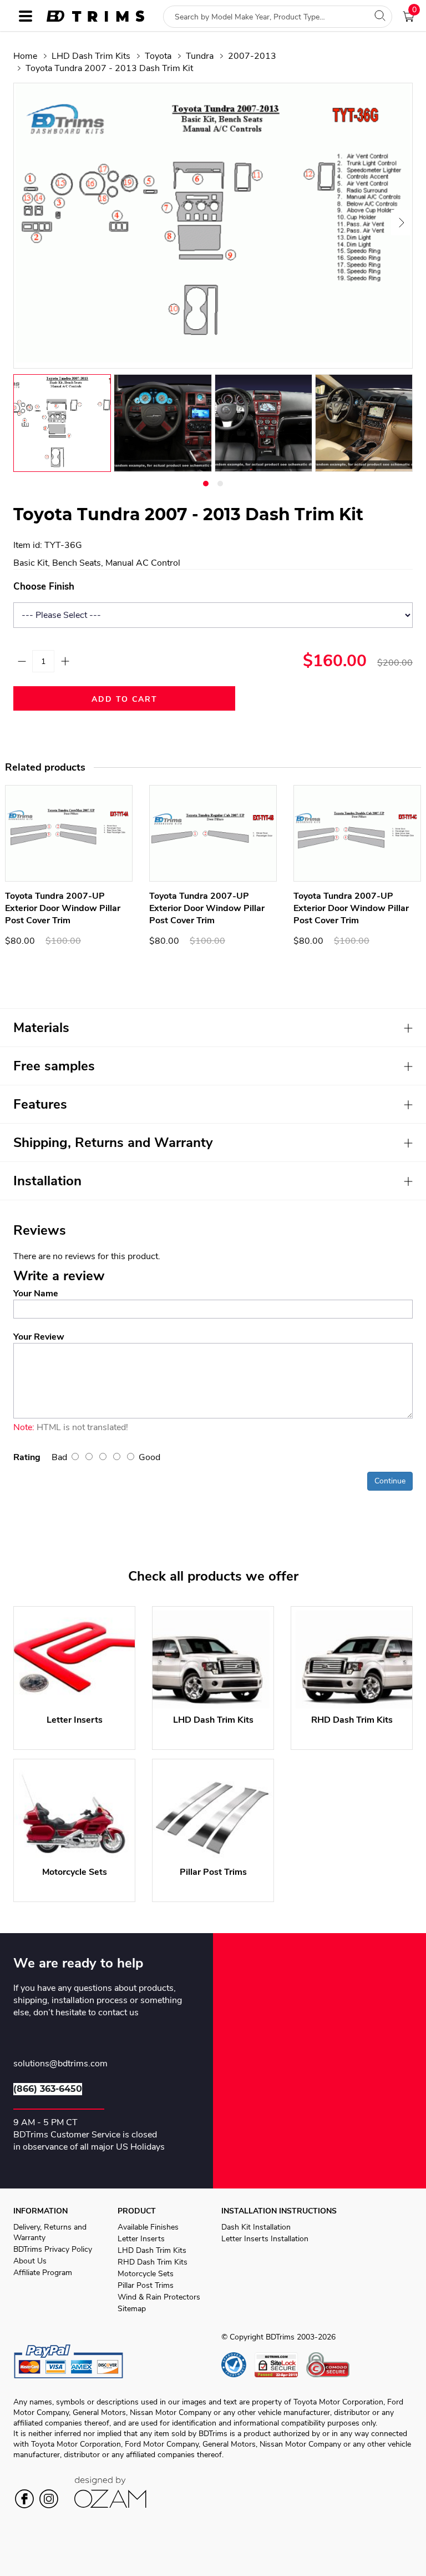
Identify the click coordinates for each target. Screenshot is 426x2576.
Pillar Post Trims (146, 2285)
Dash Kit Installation (256, 2227)
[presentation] (26, 223)
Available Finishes (148, 2227)
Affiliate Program (43, 2273)
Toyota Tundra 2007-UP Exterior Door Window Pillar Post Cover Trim (63, 908)
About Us (30, 2261)
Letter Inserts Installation (265, 2239)
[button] (206, 484)
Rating (27, 1457)
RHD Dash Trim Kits (153, 2262)
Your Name (36, 1294)
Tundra (200, 56)
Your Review (39, 1337)
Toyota (158, 56)
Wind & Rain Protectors (159, 2297)
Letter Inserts (141, 2239)
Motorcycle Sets (146, 2274)
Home (25, 56)
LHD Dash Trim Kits (91, 56)
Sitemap (132, 2309)
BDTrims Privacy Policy (53, 2249)
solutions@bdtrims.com (60, 2064)
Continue (390, 1481)
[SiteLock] (280, 2365)
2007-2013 (252, 56)
